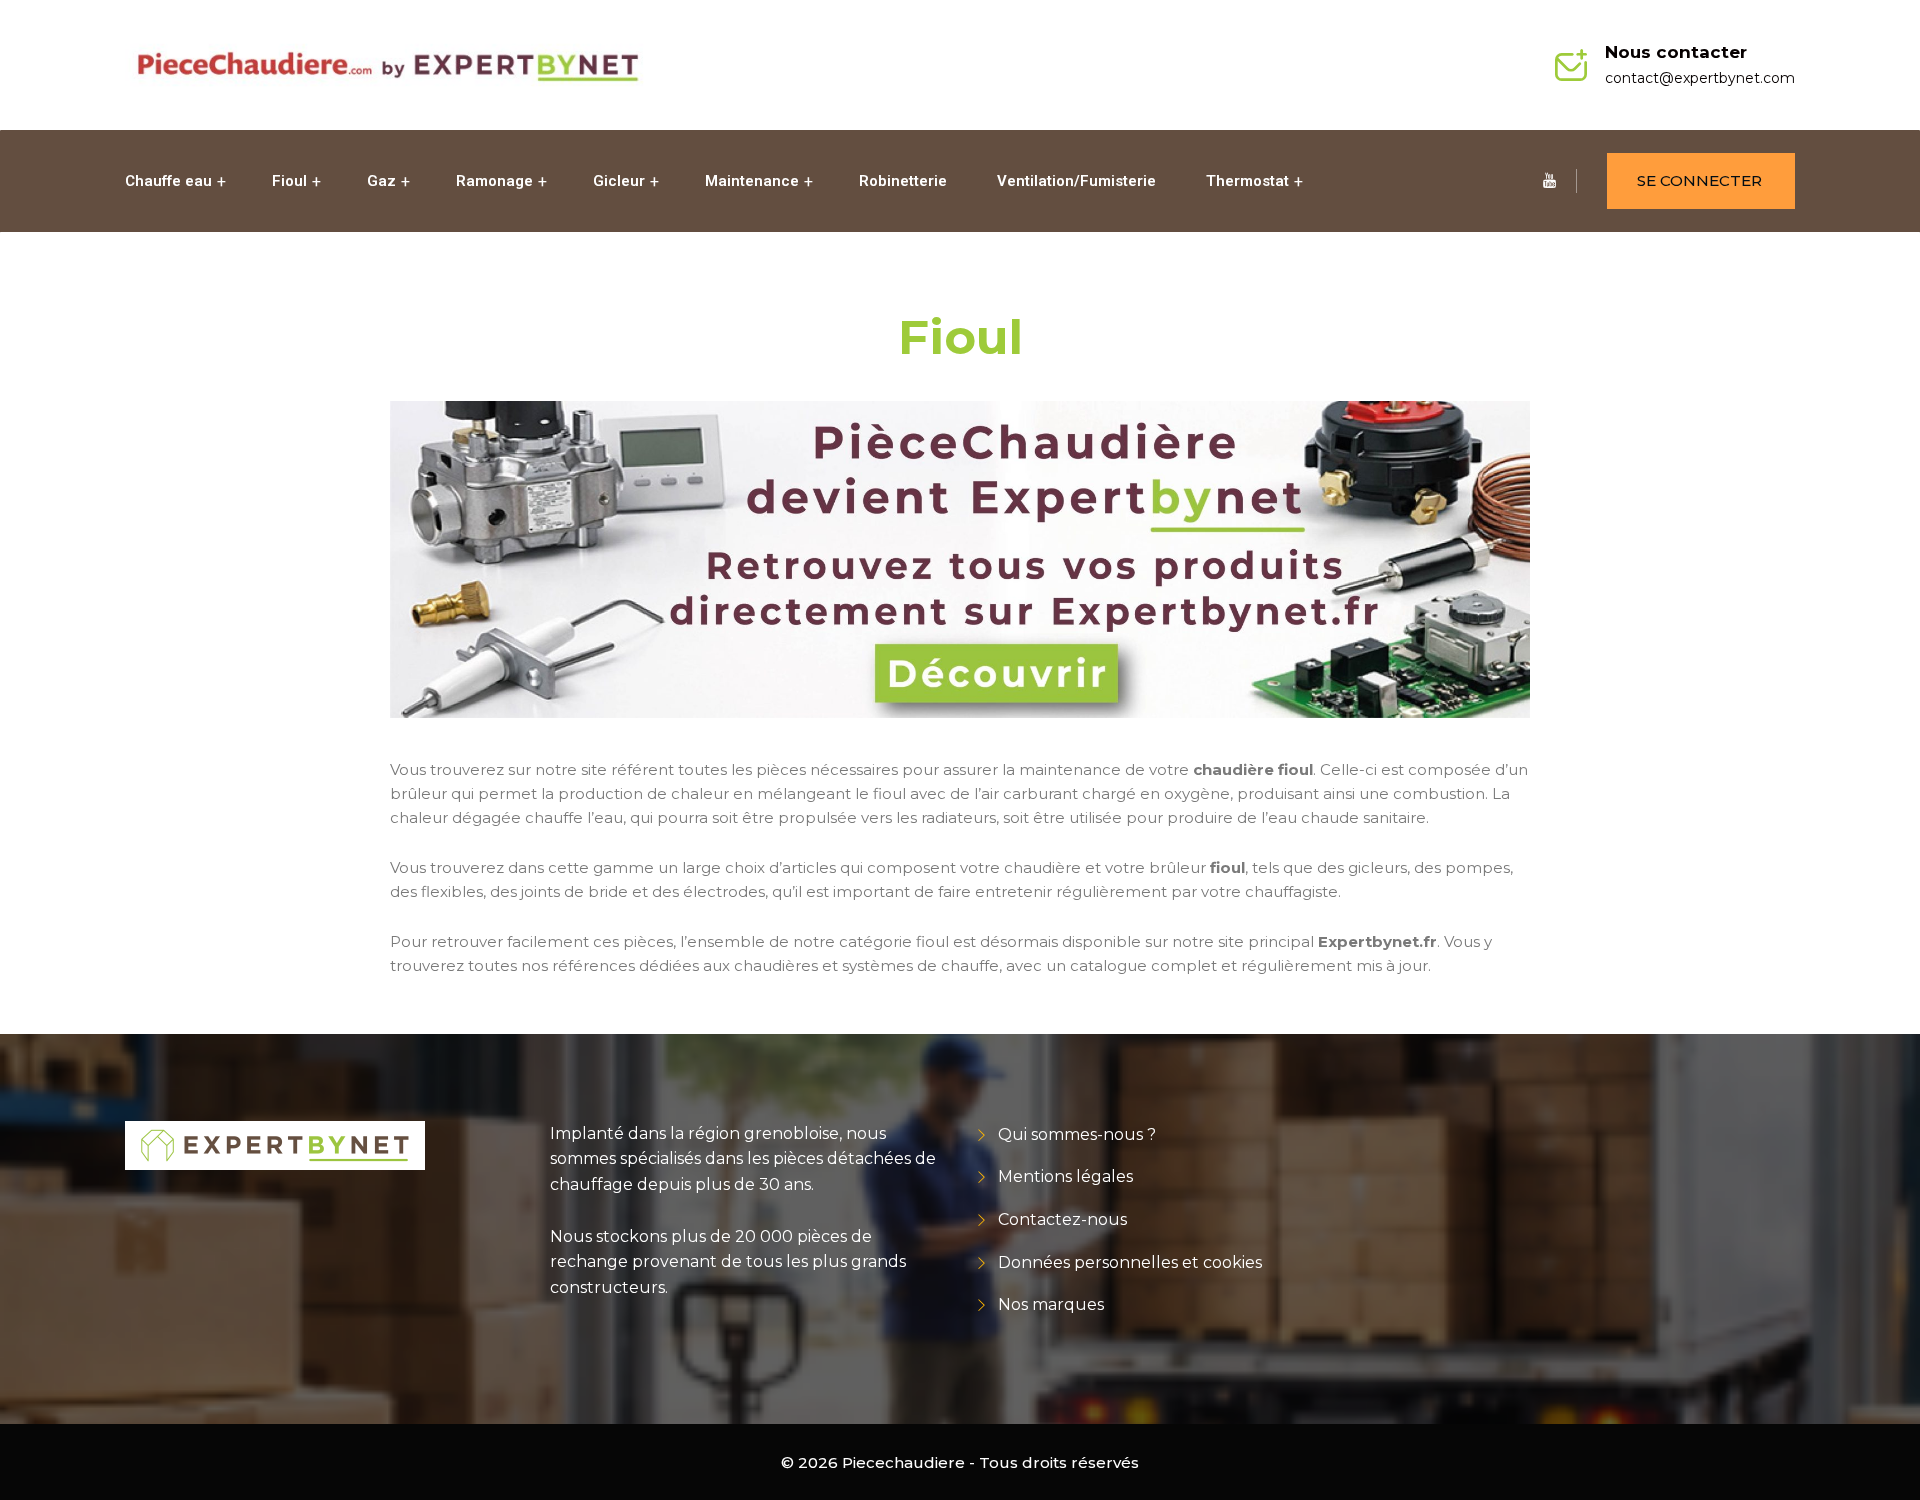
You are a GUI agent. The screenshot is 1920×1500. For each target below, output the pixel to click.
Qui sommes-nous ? (1077, 1134)
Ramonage (494, 181)
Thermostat (1247, 181)
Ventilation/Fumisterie (1076, 181)
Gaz (381, 181)
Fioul (289, 181)
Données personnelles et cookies (1130, 1262)
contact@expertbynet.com (1700, 78)
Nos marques (1051, 1304)
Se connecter (1699, 180)
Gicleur (619, 181)
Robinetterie (903, 181)
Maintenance (752, 181)
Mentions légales (1065, 1176)
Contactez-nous (1062, 1219)
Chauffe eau (168, 181)
